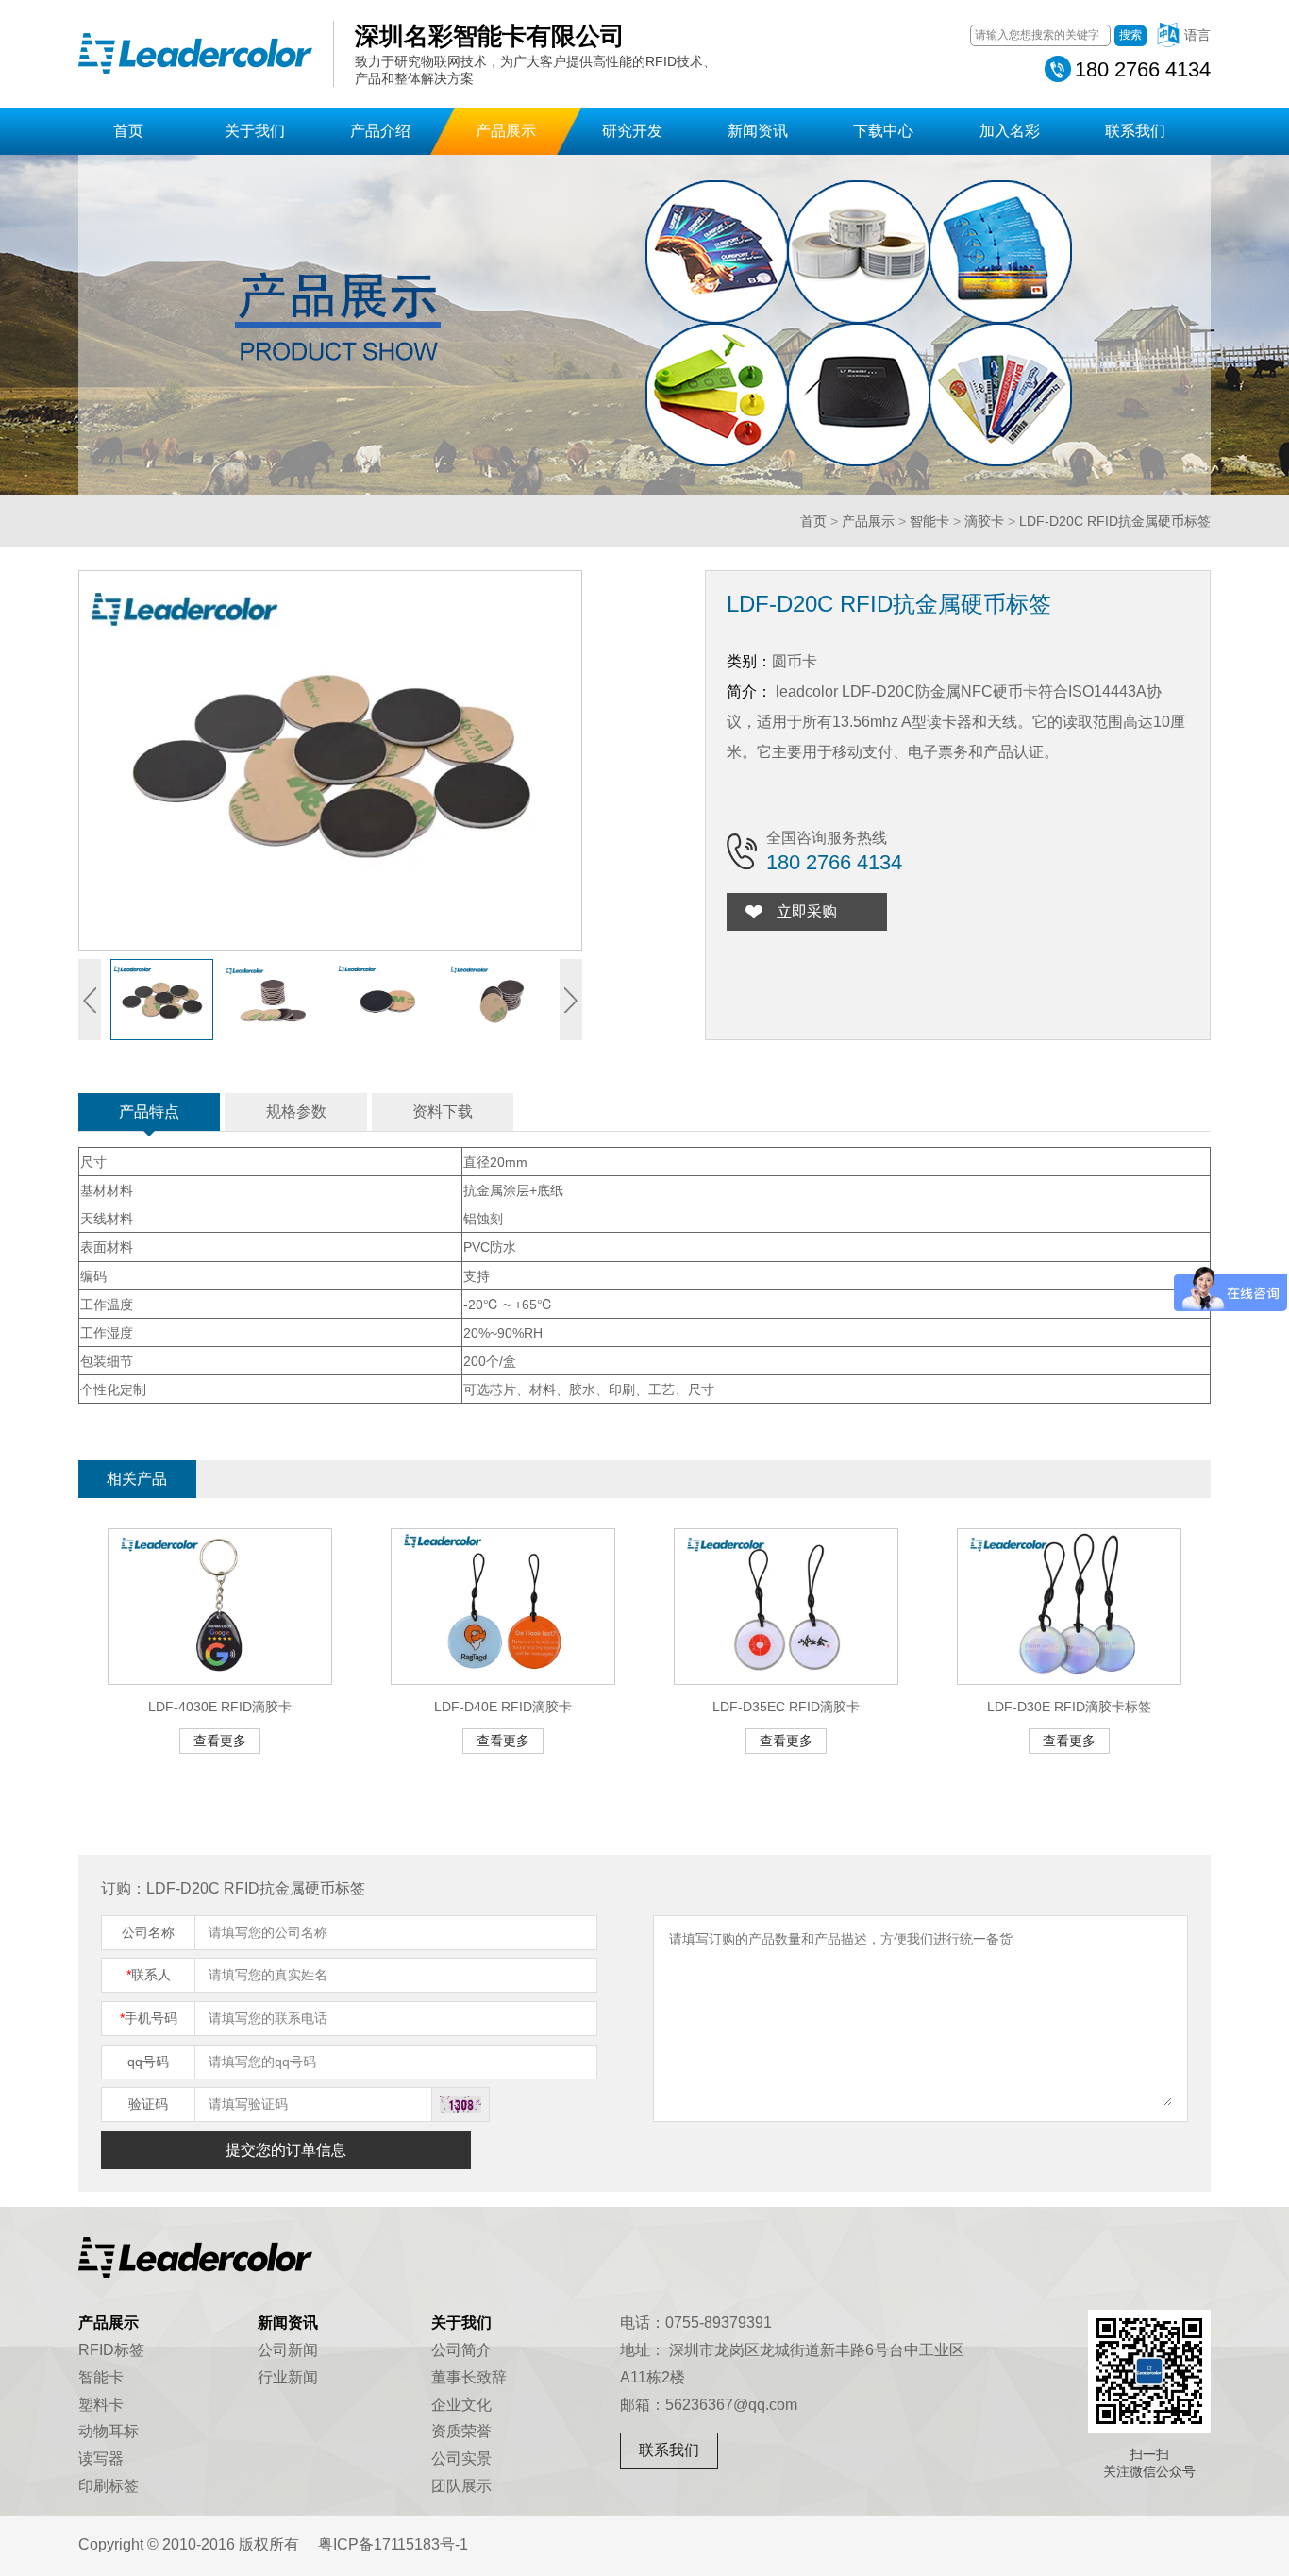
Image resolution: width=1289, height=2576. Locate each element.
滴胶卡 (984, 521)
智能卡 (929, 521)
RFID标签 (111, 2350)
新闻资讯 (758, 131)
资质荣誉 (461, 2431)
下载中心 (883, 131)
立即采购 (807, 911)
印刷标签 (109, 2486)
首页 (128, 131)
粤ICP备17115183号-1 (393, 2544)
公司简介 (461, 2350)
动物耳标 (109, 2431)
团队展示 (461, 2486)
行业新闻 (288, 2377)
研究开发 (632, 131)
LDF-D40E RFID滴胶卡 (503, 1707)
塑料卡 (101, 2405)
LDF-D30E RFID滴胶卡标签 (1069, 1707)
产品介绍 (380, 131)
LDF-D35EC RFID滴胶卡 (786, 1707)
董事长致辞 (469, 2377)
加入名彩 (1010, 131)
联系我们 (1135, 131)
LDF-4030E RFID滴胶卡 (220, 1707)
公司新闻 (288, 2350)
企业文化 (461, 2405)
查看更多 (220, 1741)
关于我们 (255, 131)
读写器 (101, 2458)
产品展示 (506, 131)
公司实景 (461, 2458)
